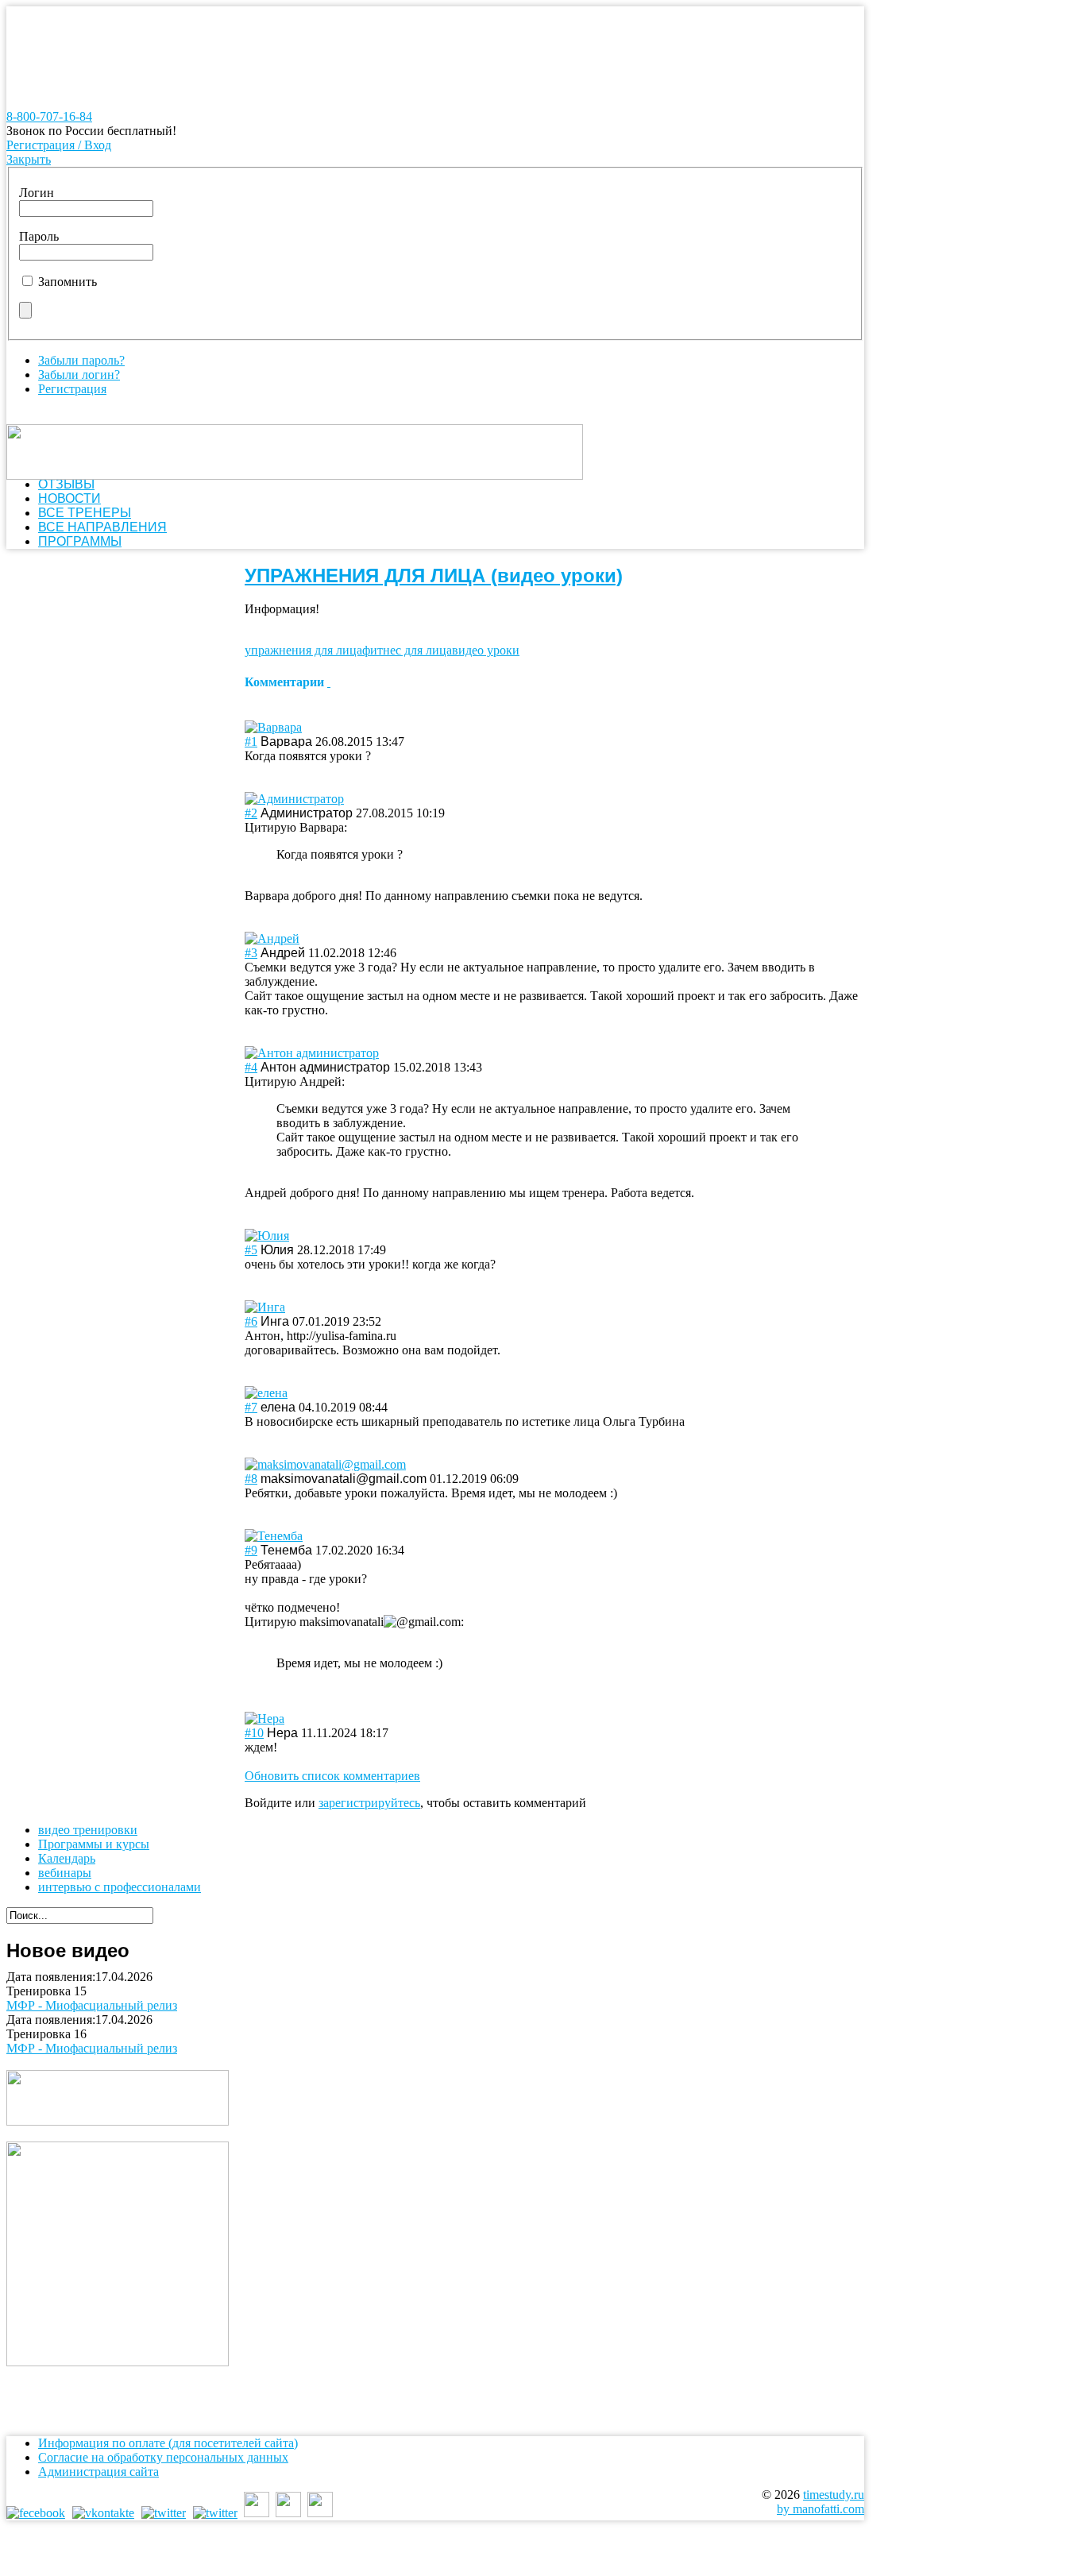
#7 (251, 1407)
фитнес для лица (407, 650)
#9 (251, 1550)
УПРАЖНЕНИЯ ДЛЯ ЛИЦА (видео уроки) (434, 575)
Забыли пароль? (81, 360)
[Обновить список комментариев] (329, 682)
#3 (251, 953)
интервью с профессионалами (120, 1887)
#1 (251, 742)
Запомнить (68, 282)
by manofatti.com (821, 2509)
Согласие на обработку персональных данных (163, 2457)
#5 (251, 1250)
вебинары (65, 1873)
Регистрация (72, 389)
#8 (251, 1479)
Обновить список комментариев (332, 1776)
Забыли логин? (79, 375)
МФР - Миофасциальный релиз (92, 2005)
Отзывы (66, 484)
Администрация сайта (98, 2472)
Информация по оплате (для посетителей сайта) (168, 2443)
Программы (80, 541)
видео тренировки (88, 1830)
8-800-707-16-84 (49, 116)
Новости (70, 498)
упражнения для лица (303, 650)
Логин (37, 193)
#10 (254, 1733)
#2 (251, 813)
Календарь (67, 1858)
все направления (102, 527)
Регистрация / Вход (59, 145)
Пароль (39, 236)
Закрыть (29, 159)
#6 (251, 1321)
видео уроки (486, 650)
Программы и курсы (94, 1844)
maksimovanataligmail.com (380, 1622)
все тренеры (85, 513)
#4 (251, 1067)
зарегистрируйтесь (369, 1803)
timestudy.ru (834, 2495)
